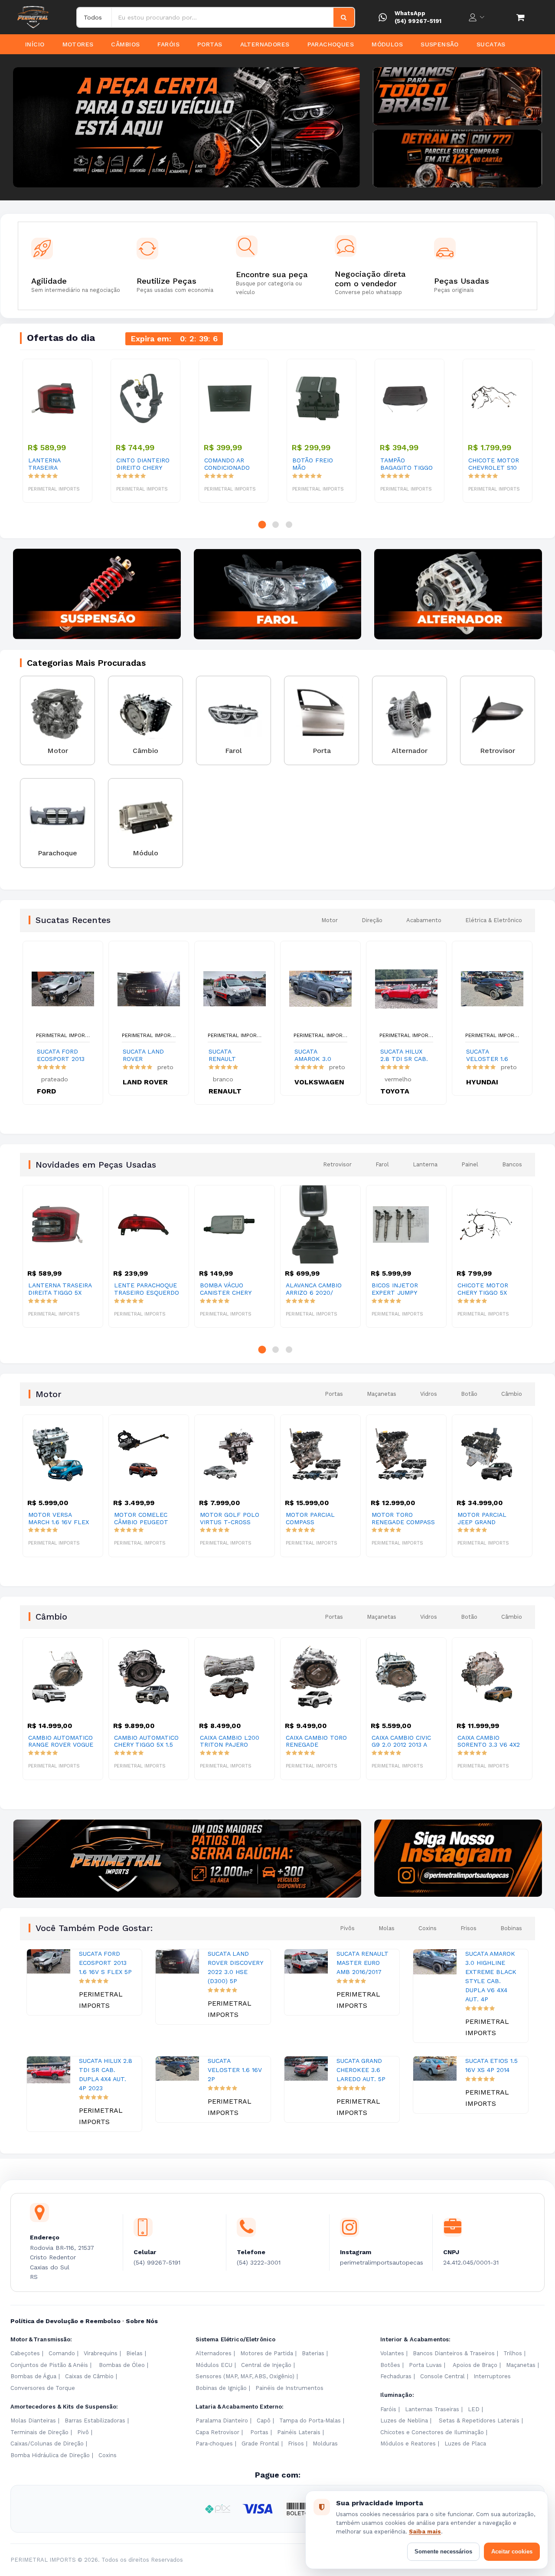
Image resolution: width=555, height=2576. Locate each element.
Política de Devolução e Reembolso (65, 2321)
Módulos (387, 44)
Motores (78, 44)
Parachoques (331, 44)
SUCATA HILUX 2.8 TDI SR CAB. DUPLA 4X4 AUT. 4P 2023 (404, 1055)
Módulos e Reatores (408, 2443)
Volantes (392, 2353)
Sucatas (491, 44)
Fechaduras (396, 2376)
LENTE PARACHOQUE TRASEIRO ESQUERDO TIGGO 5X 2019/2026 (61, 1289)
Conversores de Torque (43, 2388)
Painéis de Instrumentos (289, 2388)
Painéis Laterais (299, 2432)
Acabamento (424, 920)
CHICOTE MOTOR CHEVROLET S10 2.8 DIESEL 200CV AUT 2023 (495, 464)
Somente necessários (443, 2551)
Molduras (325, 2443)
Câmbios (125, 44)
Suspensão (440, 44)
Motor (330, 920)
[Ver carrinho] (520, 17)
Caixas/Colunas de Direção (47, 2443)
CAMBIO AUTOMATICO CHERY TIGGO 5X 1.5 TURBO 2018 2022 (60, 1741)
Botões (390, 2365)
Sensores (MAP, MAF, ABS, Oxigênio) (245, 2376)
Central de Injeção (266, 2365)
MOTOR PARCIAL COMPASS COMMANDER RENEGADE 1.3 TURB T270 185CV (230, 1519)
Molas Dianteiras (33, 2421)
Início (35, 44)
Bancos (512, 1164)
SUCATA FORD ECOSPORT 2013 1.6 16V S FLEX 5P (61, 1055)
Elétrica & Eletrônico (494, 920)
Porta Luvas (425, 2365)
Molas (387, 1928)
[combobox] (223, 17)
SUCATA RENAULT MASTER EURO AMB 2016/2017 (231, 1055)
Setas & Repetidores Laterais (479, 2421)
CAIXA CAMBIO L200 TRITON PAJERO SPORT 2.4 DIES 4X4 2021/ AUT (144, 1741)
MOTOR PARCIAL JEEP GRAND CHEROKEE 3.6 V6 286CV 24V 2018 (398, 1519)
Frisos (468, 1928)
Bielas (134, 2353)
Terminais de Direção (39, 2432)
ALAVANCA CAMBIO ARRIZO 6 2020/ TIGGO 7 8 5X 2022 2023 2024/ (228, 1289)
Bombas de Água (33, 2376)
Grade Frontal (260, 2443)
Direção (372, 920)
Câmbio (512, 1394)
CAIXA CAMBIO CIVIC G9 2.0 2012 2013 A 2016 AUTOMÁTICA (315, 1741)
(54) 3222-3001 (259, 2262)
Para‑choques (214, 2443)
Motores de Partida (267, 2353)
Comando (62, 2353)
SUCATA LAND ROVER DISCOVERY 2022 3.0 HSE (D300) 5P (143, 1055)
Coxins (428, 1928)
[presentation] (22, 128)
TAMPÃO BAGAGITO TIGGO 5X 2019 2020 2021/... (406, 464)
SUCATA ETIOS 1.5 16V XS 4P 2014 (491, 2065)
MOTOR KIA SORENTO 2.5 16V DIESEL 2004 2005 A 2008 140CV (490, 1519)
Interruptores (492, 2376)
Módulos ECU (214, 2365)
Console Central (442, 2376)
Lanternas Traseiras (432, 2409)
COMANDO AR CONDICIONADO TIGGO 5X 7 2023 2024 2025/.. (229, 464)
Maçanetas (382, 1394)
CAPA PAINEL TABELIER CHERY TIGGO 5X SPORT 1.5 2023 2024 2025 (488, 1289)
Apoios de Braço (475, 2365)
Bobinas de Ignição (221, 2388)
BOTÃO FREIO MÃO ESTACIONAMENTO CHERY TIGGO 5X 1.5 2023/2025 (320, 464)
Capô (264, 2421)
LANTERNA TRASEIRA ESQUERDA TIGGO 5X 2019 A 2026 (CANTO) (55, 464)
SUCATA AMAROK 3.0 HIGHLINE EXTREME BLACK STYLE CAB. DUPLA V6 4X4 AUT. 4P (317, 1055)
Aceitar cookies (512, 2551)
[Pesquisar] (344, 17)
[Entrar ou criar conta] (477, 17)
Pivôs (347, 1928)
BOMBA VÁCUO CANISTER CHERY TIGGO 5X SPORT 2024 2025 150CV (140, 1289)
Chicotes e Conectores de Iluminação (432, 2432)
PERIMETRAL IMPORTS (63, 1035)
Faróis (168, 44)
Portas (210, 44)
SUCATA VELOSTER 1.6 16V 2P (487, 1055)
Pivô (83, 2432)
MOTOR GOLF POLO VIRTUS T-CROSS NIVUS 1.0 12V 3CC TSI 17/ (147, 1519)
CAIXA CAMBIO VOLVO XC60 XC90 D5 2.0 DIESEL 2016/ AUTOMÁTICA (490, 1741)
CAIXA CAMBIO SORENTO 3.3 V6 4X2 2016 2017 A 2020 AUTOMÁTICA (403, 1741)
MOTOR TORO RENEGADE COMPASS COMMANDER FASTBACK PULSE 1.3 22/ (317, 1519)
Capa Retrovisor (217, 2432)
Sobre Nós (142, 2321)
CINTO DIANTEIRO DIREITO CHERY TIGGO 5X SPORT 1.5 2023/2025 (143, 464)
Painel (470, 1164)
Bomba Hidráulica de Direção (50, 2455)
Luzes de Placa (465, 2443)
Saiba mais (425, 2532)
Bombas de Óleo (122, 2365)
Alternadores (265, 44)
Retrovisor (337, 1164)
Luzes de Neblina (404, 2421)
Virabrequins (101, 2353)
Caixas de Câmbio (89, 2376)
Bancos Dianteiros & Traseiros (454, 2353)
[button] (262, 525)
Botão (469, 1394)
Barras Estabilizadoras (95, 2421)
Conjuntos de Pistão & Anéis (49, 2365)
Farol (382, 1164)
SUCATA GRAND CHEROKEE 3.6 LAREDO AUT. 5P (361, 2070)
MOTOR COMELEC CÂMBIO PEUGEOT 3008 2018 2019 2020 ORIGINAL (60, 1519)
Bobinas (511, 1928)
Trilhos (513, 2353)
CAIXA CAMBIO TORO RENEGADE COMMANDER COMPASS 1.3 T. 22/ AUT (230, 1741)
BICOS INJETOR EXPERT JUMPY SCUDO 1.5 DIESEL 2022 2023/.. (313, 1289)
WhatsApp (410, 13)
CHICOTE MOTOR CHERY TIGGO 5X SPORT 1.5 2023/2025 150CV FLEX (403, 1289)
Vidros (429, 1394)
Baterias (313, 2353)
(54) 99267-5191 (418, 21)
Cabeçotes (25, 2353)
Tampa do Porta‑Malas (310, 2421)
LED (474, 2409)
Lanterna (425, 1164)
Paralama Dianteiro (222, 2421)
